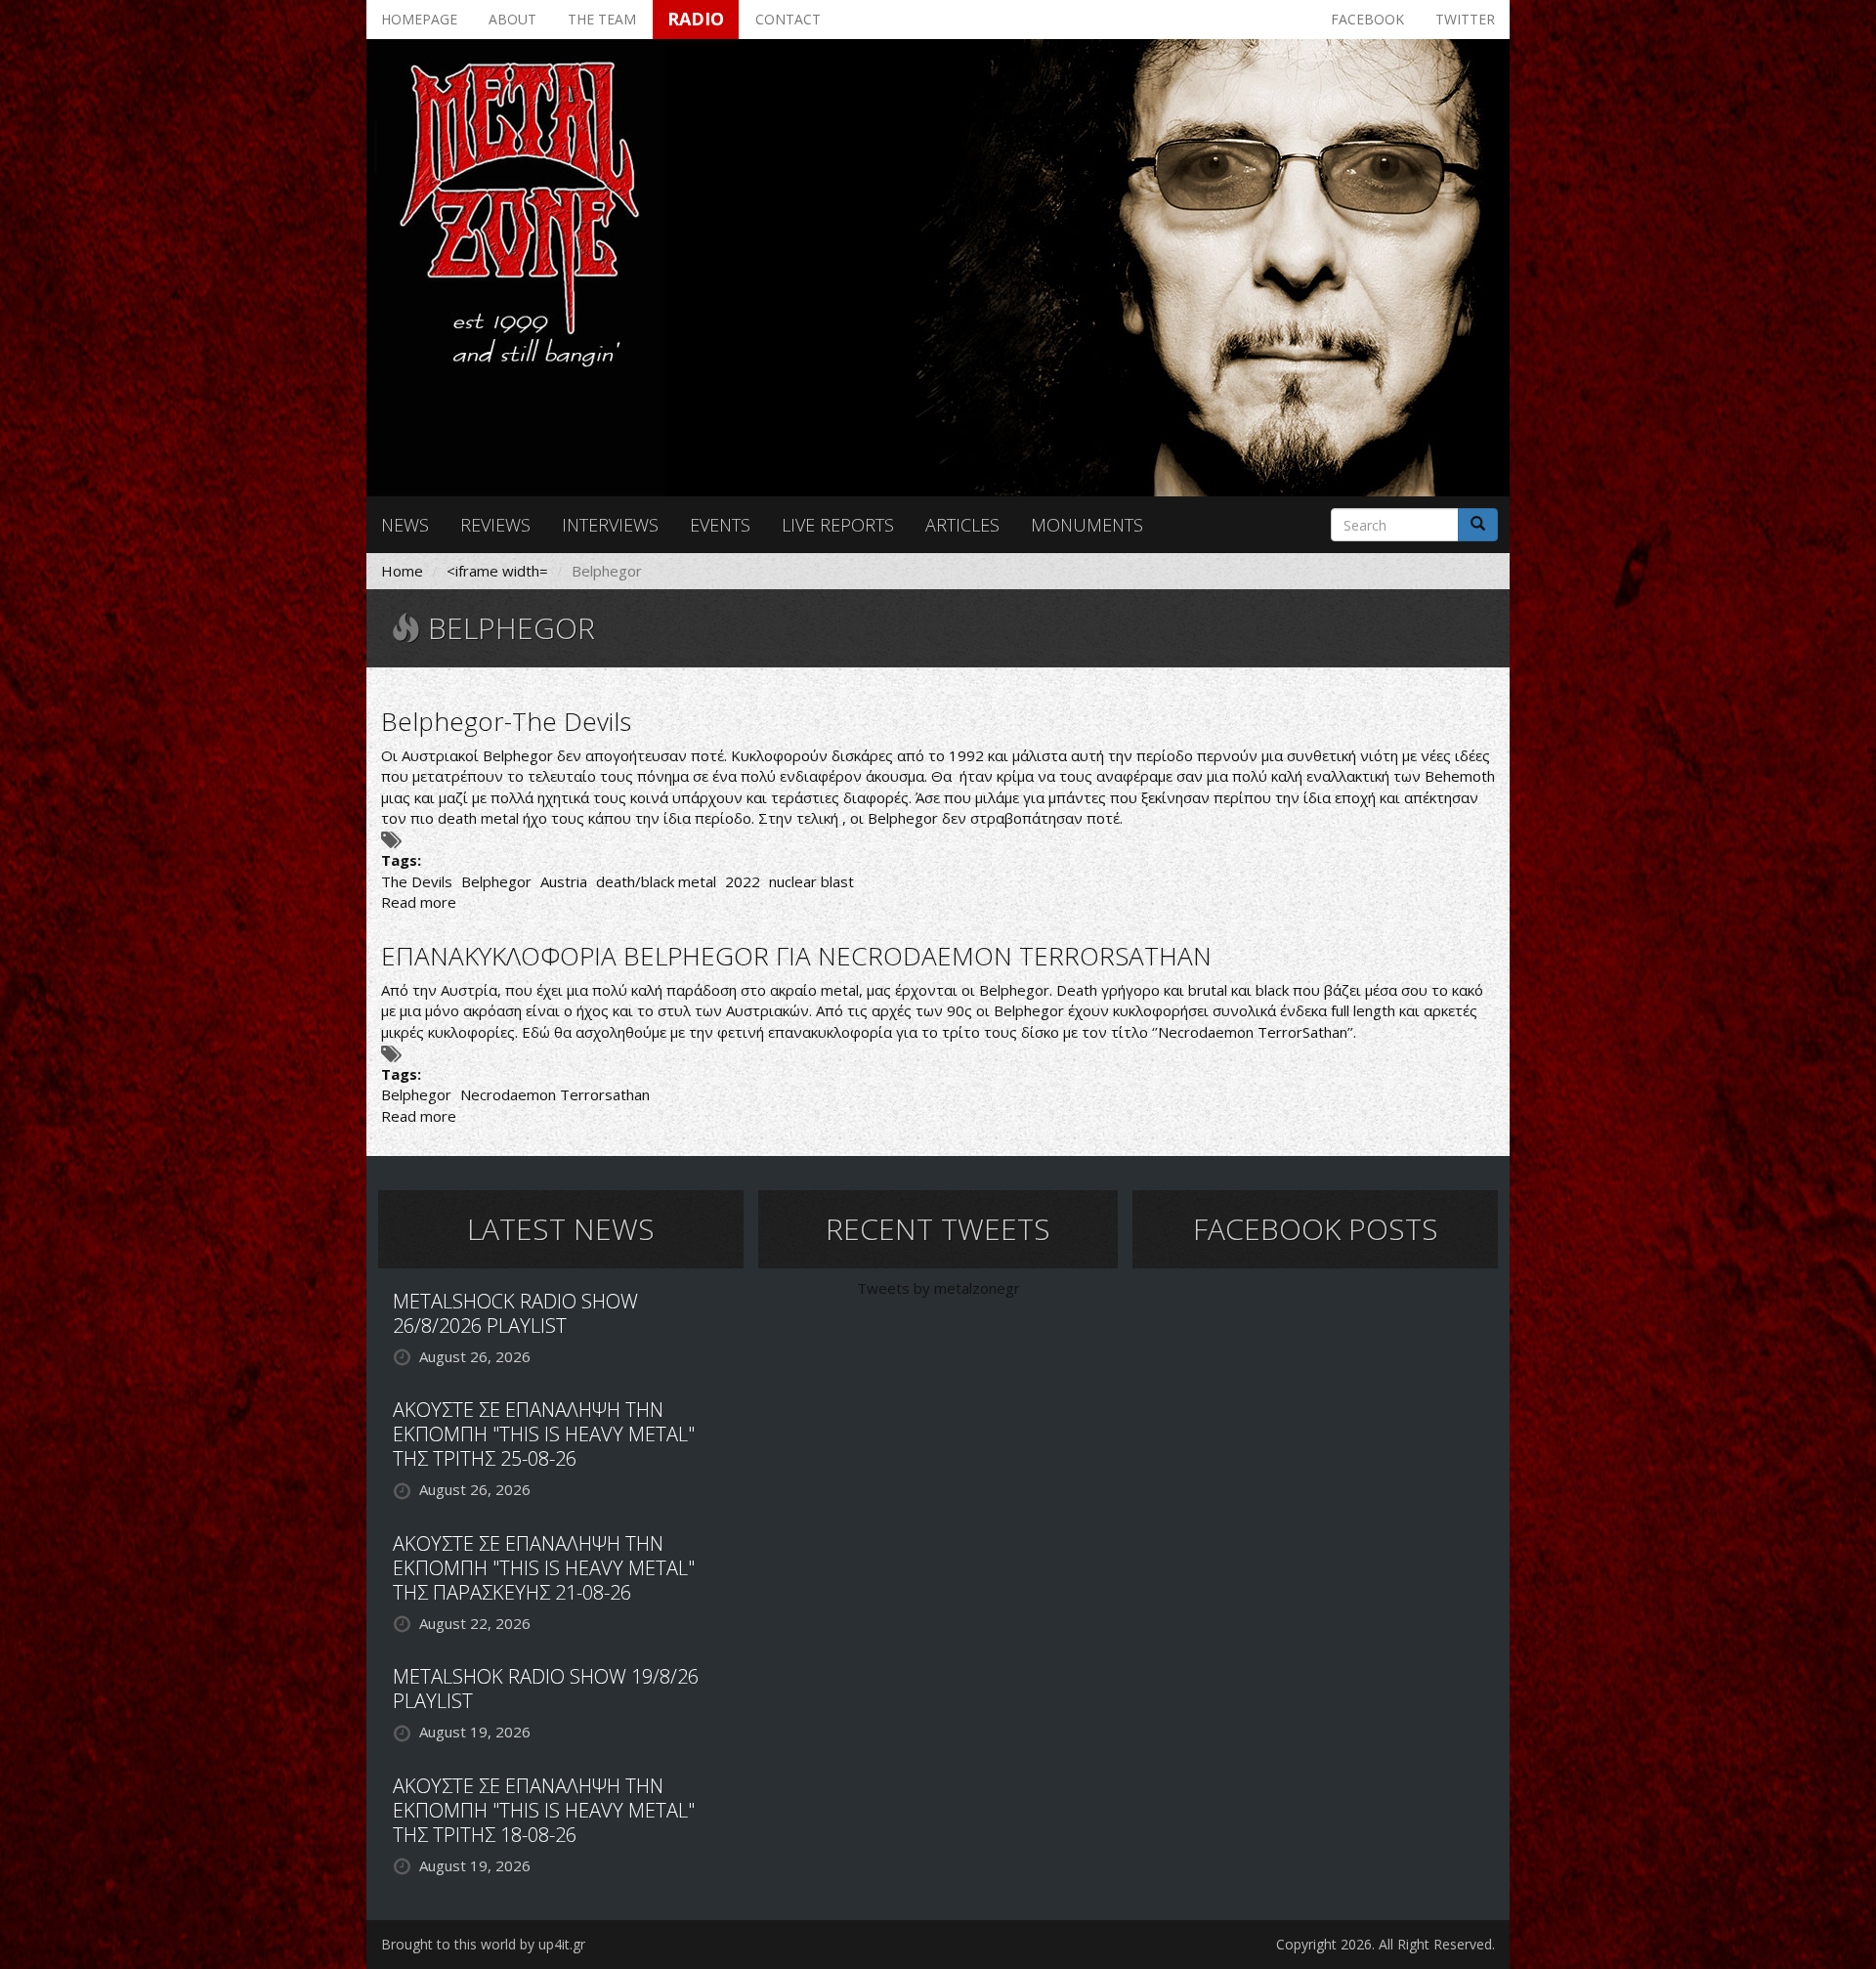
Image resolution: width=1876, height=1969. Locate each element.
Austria (564, 881)
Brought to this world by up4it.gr (483, 1944)
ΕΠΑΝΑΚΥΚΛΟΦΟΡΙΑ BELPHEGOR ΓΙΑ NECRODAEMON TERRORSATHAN (796, 956)
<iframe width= (497, 571)
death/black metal (656, 881)
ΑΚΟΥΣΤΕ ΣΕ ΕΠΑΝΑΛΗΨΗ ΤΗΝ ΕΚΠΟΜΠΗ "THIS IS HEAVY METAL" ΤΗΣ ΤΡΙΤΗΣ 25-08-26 (544, 1434)
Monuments (1087, 525)
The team (602, 19)
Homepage (419, 19)
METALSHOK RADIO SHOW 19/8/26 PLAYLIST (546, 1689)
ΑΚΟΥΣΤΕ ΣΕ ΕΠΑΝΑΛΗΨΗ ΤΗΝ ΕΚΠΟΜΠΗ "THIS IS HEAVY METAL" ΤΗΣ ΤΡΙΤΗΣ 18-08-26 (544, 1810)
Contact (788, 19)
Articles (962, 525)
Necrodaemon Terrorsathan (555, 1094)
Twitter (1465, 19)
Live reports (838, 525)
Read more (419, 902)
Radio (696, 19)
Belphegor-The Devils (506, 721)
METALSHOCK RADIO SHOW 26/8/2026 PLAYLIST (515, 1313)
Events (720, 525)
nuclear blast (811, 881)
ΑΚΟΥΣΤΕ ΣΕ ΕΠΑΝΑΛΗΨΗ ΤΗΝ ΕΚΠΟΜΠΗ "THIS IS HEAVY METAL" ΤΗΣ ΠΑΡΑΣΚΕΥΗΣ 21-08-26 (544, 1568)
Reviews (495, 525)
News (405, 525)
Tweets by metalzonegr (938, 1288)
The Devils (417, 881)
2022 (743, 881)
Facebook (1367, 19)
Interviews (610, 525)
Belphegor (496, 881)
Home (402, 571)
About (512, 19)
